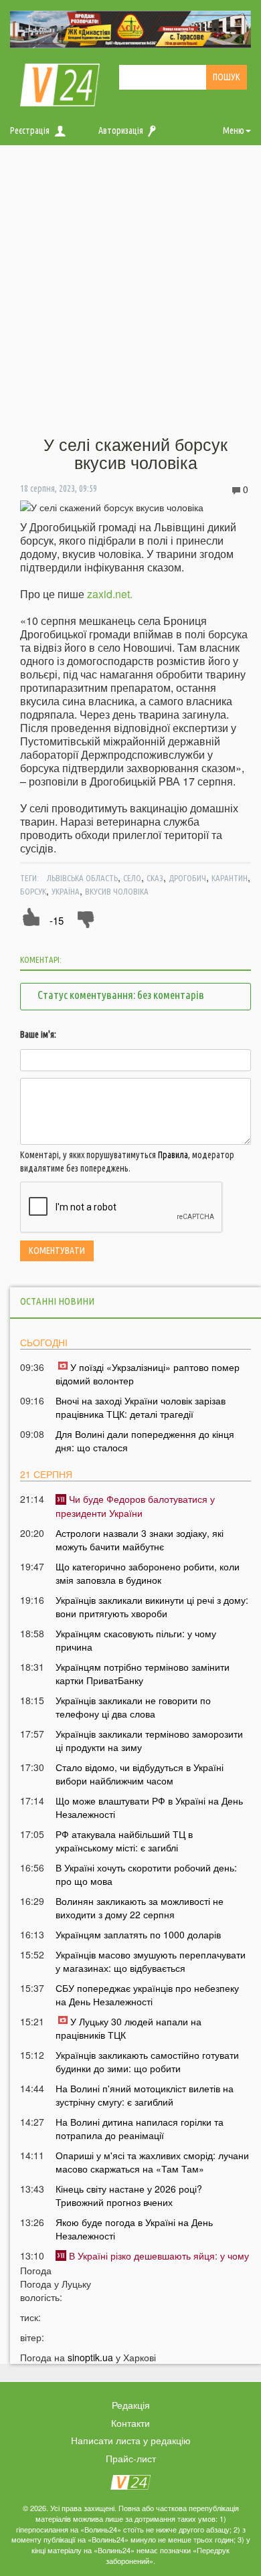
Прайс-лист (131, 2458)
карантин (230, 878)
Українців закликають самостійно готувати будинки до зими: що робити (147, 2061)
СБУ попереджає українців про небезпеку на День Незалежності (147, 1995)
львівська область (82, 878)
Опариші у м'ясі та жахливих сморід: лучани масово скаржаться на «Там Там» (152, 2162)
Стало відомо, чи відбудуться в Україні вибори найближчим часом (140, 1774)
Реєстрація (30, 130)
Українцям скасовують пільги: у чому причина (136, 1640)
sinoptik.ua (90, 2357)
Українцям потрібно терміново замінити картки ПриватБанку (143, 1673)
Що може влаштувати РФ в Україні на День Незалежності (149, 1807)
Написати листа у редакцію (131, 2440)
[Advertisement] (130, 291)
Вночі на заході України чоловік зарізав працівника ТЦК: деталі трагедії (141, 1407)
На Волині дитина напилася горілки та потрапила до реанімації (140, 2128)
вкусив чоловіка (117, 891)
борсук (33, 891)
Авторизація (121, 130)
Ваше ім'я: (38, 1034)
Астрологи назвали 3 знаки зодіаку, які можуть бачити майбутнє (140, 1540)
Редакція (131, 2405)
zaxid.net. (110, 594)
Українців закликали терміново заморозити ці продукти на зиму (149, 1740)
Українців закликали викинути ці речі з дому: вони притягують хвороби (152, 1606)
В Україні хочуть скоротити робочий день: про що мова (146, 1874)
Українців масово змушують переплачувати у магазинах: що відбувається (151, 1961)
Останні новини (57, 1301)
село (132, 878)
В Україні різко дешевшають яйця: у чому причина (152, 2262)
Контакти (130, 2423)
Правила (173, 1155)
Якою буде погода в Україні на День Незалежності (134, 2229)
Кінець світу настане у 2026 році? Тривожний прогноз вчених (129, 2195)
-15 (57, 920)
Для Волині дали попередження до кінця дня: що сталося (145, 1441)
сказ (155, 878)
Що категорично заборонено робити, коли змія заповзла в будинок (148, 1573)
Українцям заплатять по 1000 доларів (138, 1934)
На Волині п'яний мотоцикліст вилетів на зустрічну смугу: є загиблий (145, 2095)
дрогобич (187, 878)
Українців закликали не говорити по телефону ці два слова (133, 1707)
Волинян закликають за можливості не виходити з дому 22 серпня (140, 1908)
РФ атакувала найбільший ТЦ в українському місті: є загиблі (124, 1841)
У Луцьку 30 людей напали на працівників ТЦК (128, 2028)
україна (66, 891)
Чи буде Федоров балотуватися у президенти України (135, 1505)
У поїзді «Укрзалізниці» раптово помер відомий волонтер (148, 1374)
